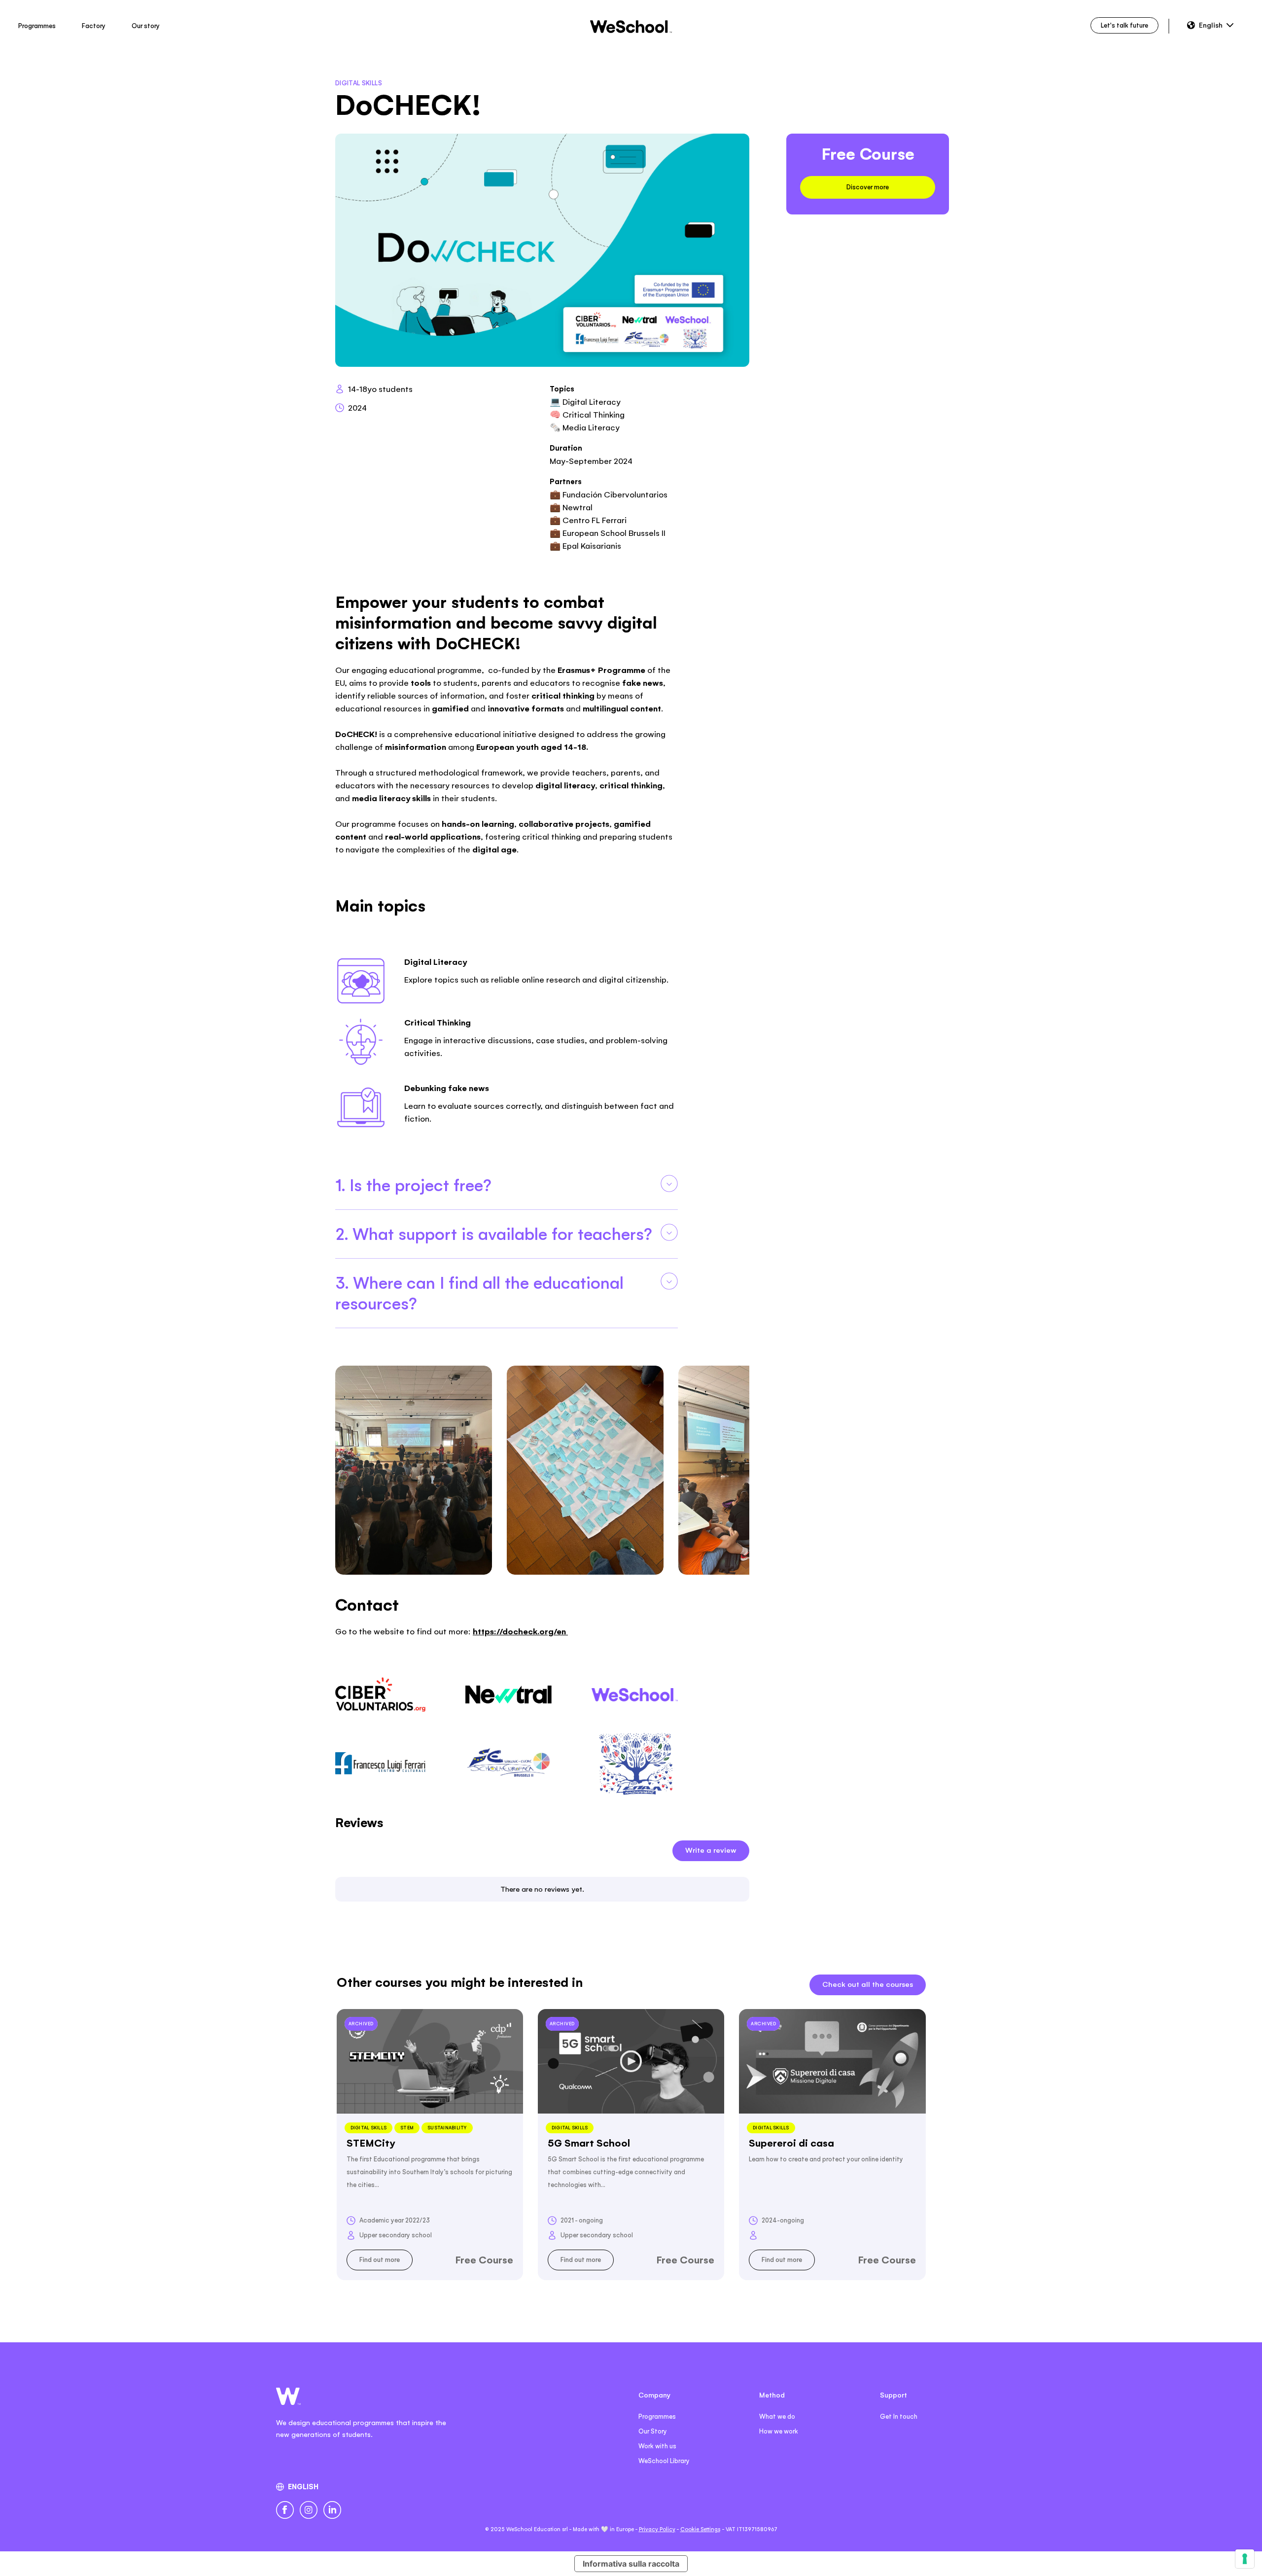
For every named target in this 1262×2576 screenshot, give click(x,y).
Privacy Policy (657, 2529)
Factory (94, 26)
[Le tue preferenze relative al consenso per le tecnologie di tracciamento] (1245, 2559)
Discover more (868, 187)
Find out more (380, 2260)
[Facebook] (285, 2510)
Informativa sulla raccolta (631, 2564)
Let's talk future (1124, 25)
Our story (146, 26)
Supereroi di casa (791, 2143)
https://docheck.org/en (520, 1631)
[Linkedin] (332, 2510)
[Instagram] (309, 2510)
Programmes (37, 26)
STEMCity (371, 2143)
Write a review (711, 1850)
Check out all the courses (868, 1984)
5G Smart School (589, 2143)
